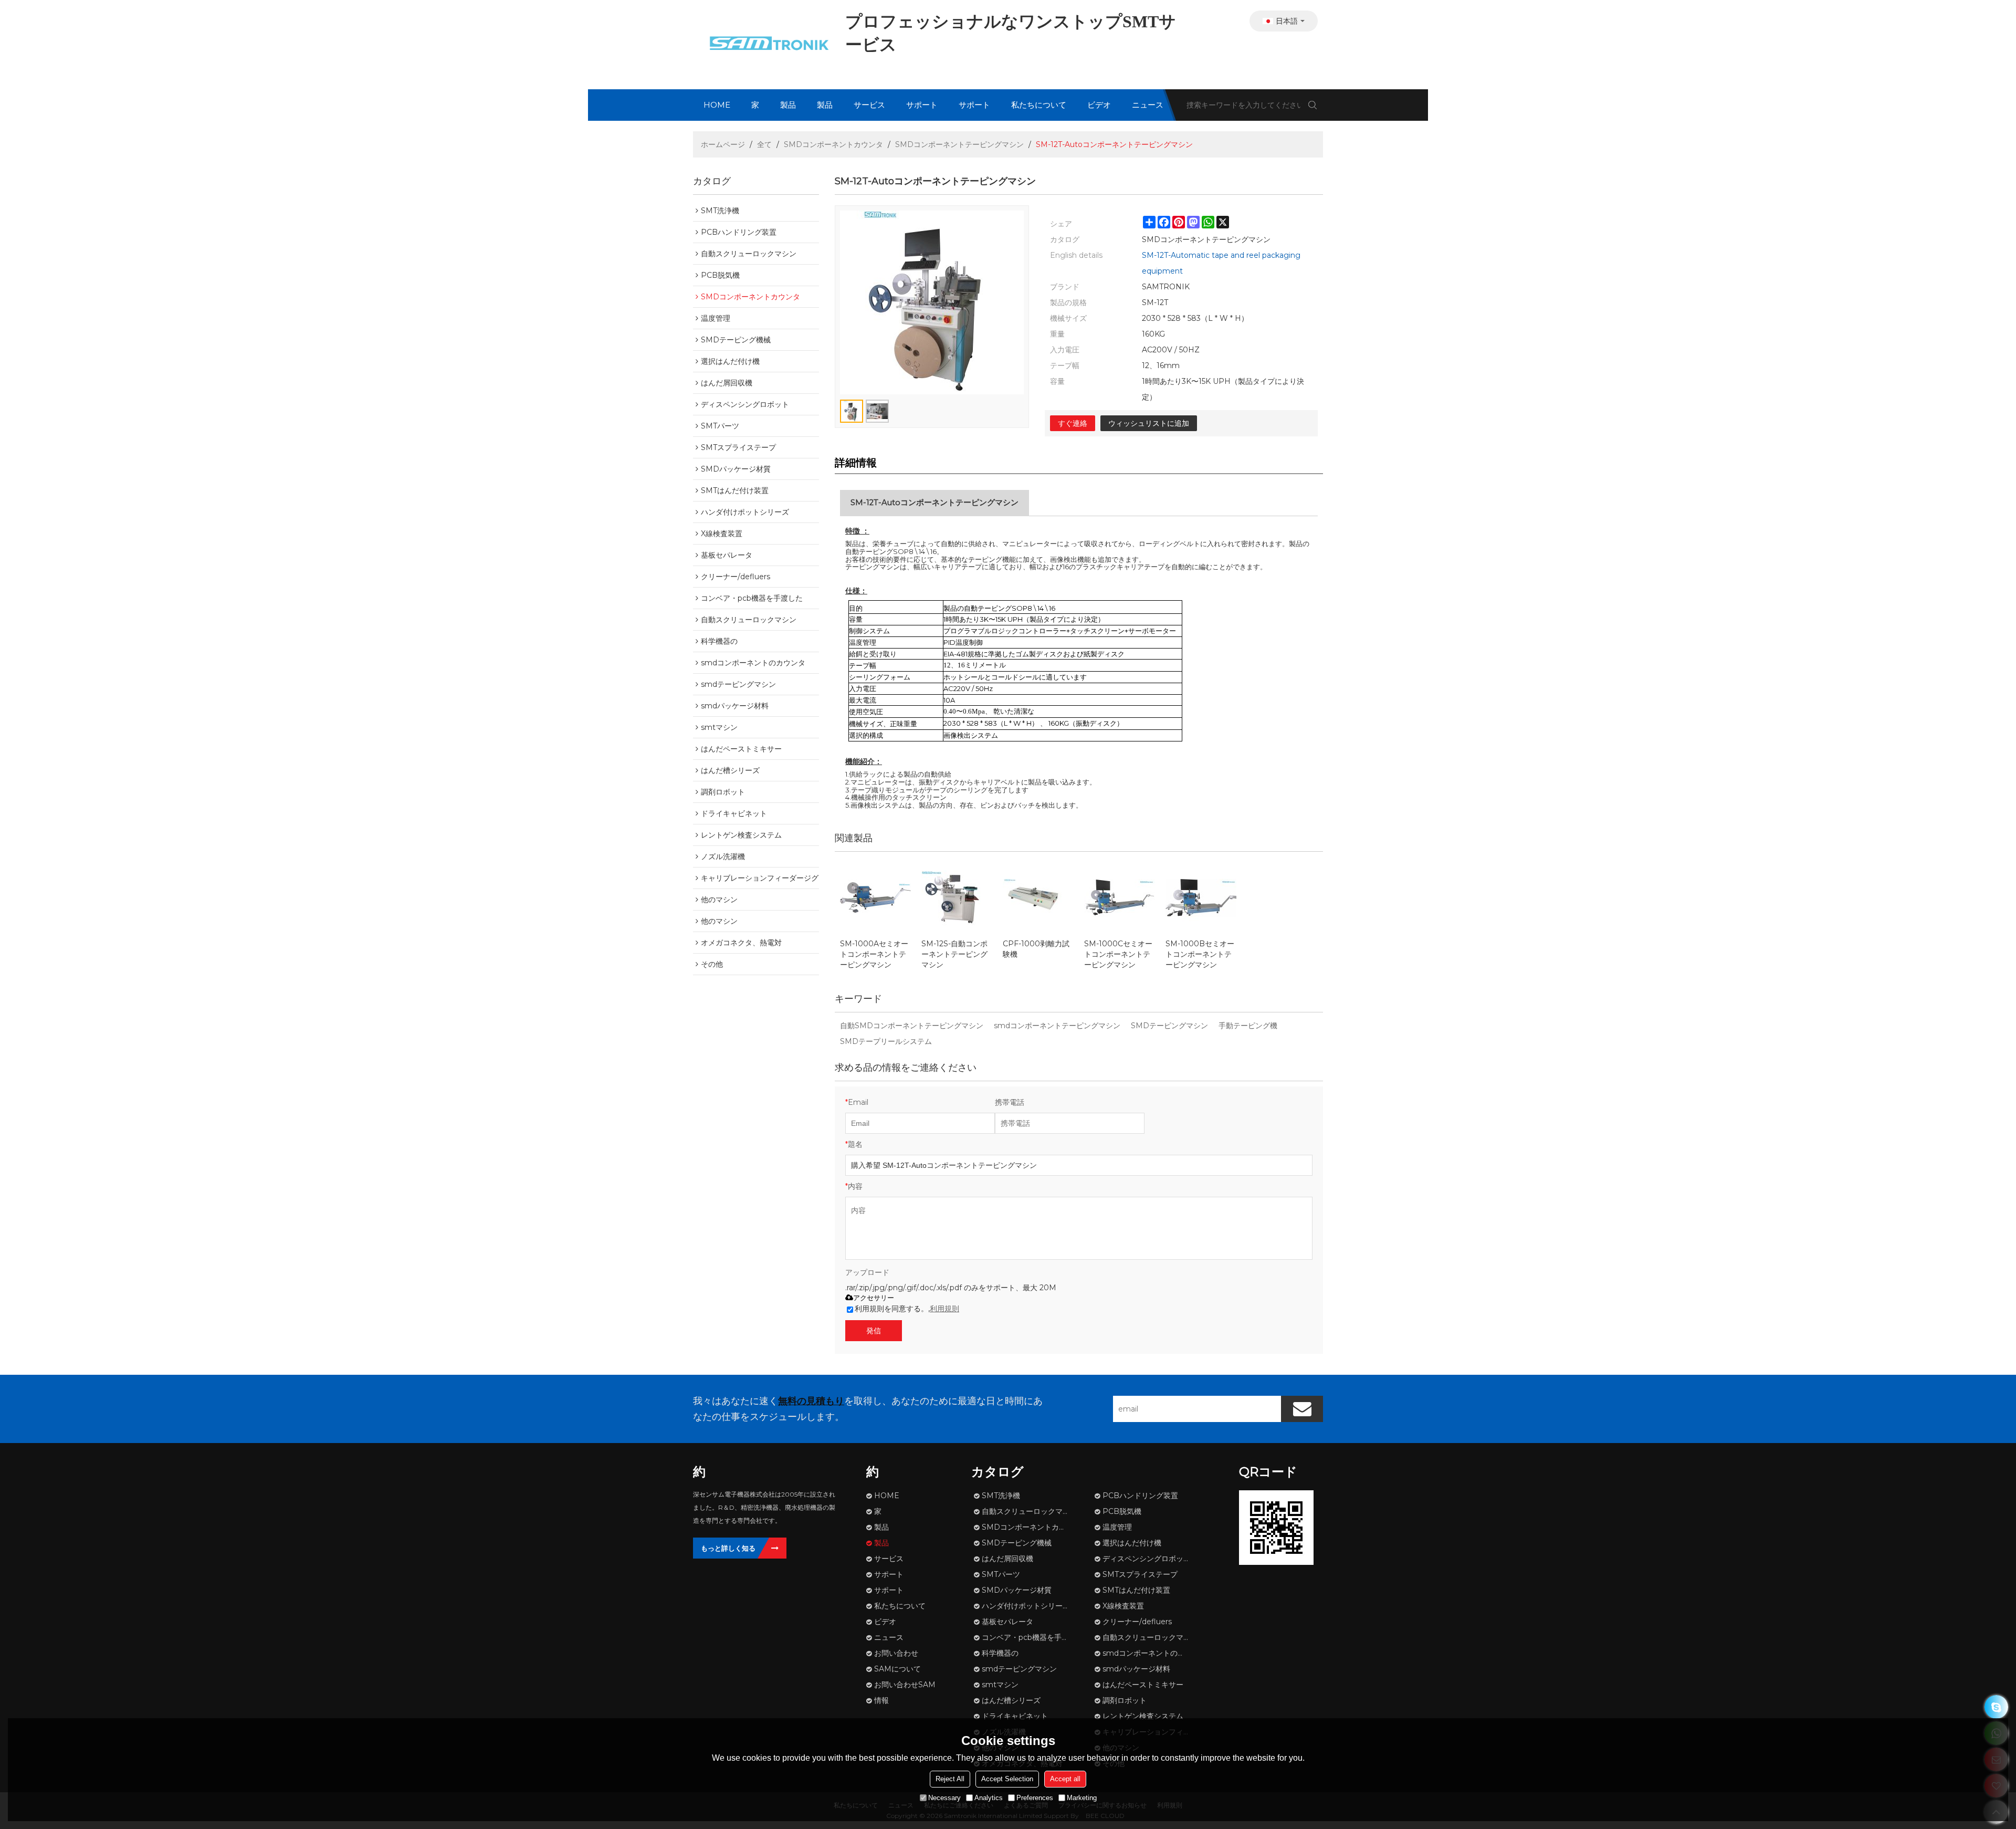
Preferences (1035, 1798)
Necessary (944, 1798)
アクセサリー (874, 1298)
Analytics (989, 1798)
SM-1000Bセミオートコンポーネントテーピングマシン (1200, 954)
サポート (922, 105)
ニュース (1148, 105)
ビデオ (1099, 105)
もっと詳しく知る (728, 1548)
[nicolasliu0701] (1996, 1707)
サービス (869, 105)
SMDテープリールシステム (886, 1041)
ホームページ (723, 144)
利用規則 (944, 1309)
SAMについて (897, 1669)
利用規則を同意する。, (907, 1309)
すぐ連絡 (1073, 423)
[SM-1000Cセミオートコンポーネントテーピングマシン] (1120, 898)
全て (764, 144)
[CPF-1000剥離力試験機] (1038, 898)
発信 (874, 1331)
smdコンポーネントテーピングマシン (1057, 1026)
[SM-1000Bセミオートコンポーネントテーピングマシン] (1201, 898)
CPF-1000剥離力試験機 (1036, 949)
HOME (717, 105)
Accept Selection (1007, 1779)
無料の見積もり (811, 1401)
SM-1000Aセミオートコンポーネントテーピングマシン (874, 954)
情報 (881, 1700)
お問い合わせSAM (905, 1685)
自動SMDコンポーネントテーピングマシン (912, 1026)
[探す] (1312, 105)
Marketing (1082, 1798)
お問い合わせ (896, 1653)
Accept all (1065, 1779)
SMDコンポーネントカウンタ (833, 144)
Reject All (950, 1779)
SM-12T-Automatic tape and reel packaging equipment (1221, 263)
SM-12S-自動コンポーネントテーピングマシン (954, 954)
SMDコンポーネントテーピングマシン (959, 144)
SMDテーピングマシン (1169, 1026)
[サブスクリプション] (1302, 1409)
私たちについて (1039, 105)
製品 (788, 105)
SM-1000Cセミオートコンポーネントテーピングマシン (1118, 954)
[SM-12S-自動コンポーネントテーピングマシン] (957, 898)
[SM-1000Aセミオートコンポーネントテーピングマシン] (875, 898)
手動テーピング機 (1248, 1026)
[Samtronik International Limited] (766, 45)
